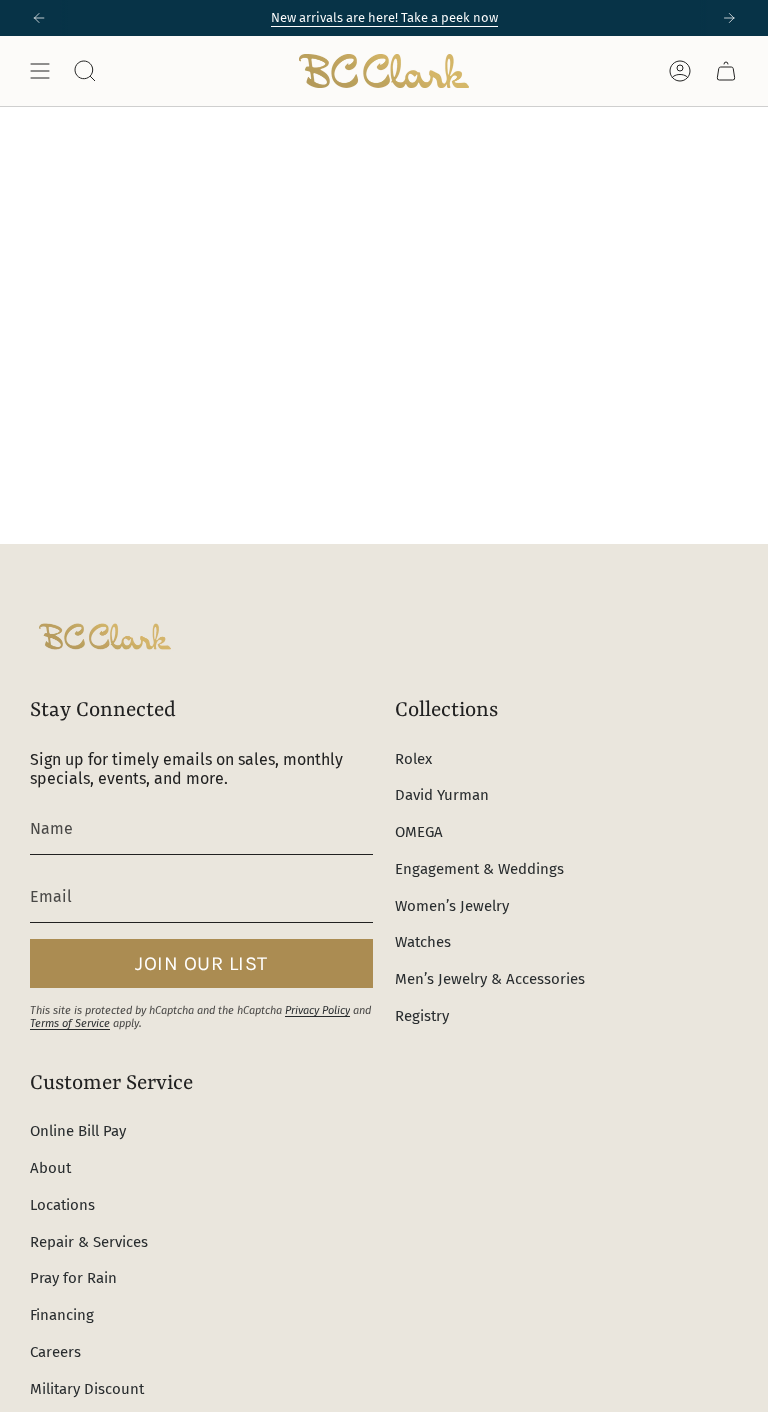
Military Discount (87, 1389)
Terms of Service (70, 1023)
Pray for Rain (73, 1278)
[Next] (729, 18)
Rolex (413, 759)
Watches (423, 942)
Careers (55, 1352)
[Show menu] (40, 71)
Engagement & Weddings (479, 869)
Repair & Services (89, 1242)
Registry (422, 1016)
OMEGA (419, 832)
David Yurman (442, 795)
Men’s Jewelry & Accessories (490, 979)
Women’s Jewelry (452, 906)
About (50, 1168)
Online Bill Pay (78, 1131)
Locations (62, 1205)
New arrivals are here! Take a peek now (384, 17)
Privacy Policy (317, 1010)
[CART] (726, 71)
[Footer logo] (105, 636)
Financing (62, 1315)
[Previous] (39, 18)
